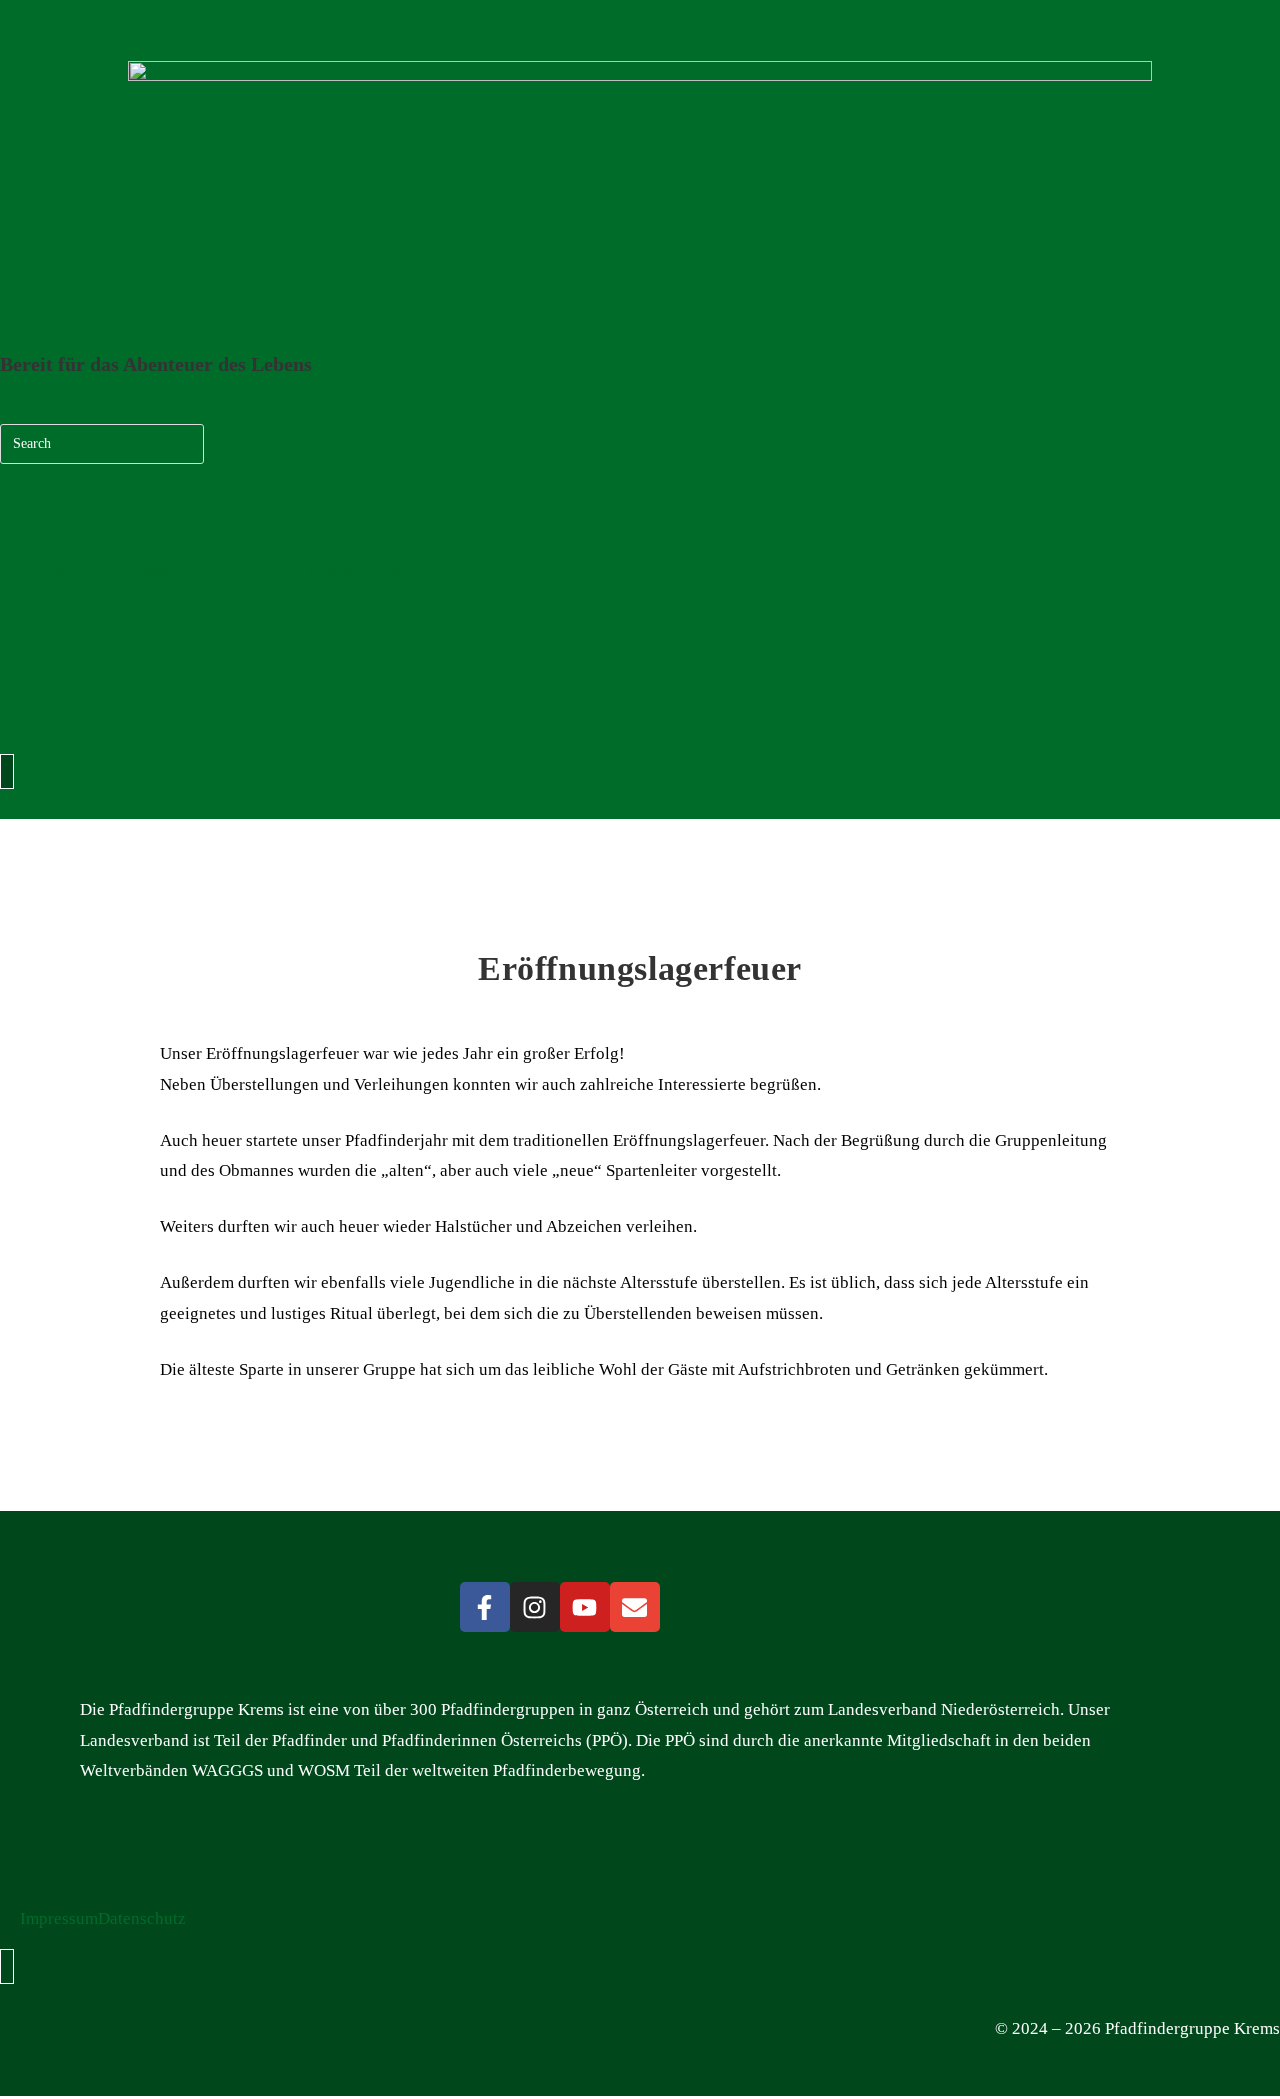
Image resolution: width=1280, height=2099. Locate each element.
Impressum (59, 1918)
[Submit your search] (184, 441)
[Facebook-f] (485, 1607)
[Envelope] (635, 1607)
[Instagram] (535, 1607)
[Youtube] (585, 1607)
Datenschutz (142, 1918)
